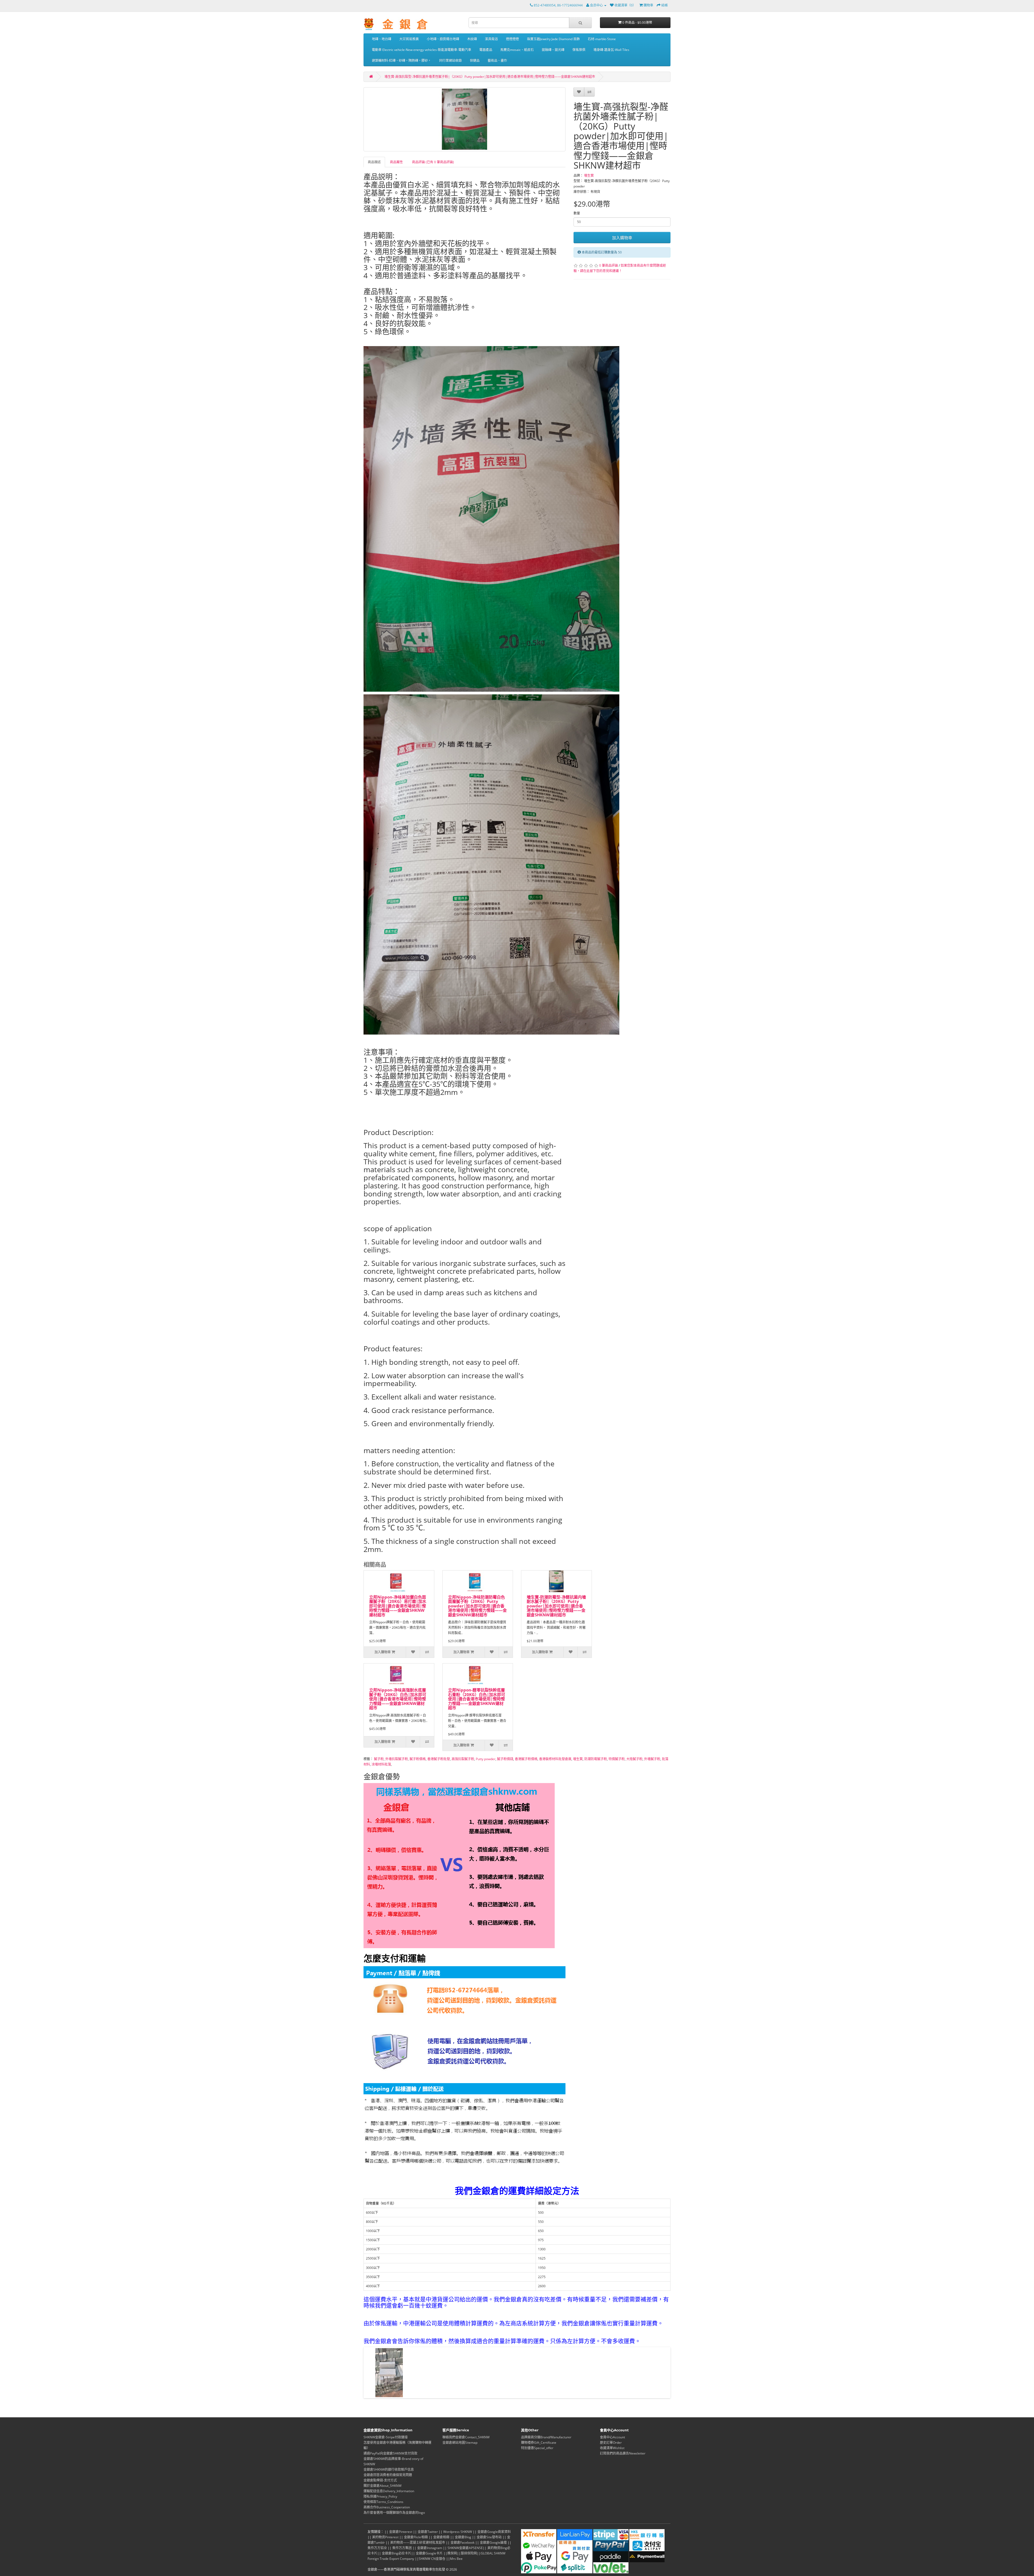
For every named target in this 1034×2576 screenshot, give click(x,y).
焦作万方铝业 (377, 2548)
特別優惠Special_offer (537, 2448)
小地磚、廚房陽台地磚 (443, 39)
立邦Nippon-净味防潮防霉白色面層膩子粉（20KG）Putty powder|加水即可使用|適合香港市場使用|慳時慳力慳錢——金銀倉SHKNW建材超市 (477, 1606)
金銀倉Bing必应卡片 (397, 2553)
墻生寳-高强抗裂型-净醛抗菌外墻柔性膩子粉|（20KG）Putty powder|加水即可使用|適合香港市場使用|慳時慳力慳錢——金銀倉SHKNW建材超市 (490, 77)
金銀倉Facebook (462, 2542)
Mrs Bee (456, 2559)
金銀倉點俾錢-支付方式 (380, 2480)
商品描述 (374, 162)
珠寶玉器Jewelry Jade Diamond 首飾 (553, 39)
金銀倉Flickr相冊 (416, 2537)
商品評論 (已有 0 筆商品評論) (433, 162)
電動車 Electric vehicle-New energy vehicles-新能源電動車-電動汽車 (422, 50)
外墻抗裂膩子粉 (397, 1759)
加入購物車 (622, 238)
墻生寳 (589, 175)
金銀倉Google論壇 (493, 2542)
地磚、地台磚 (382, 39)
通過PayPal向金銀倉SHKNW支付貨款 (390, 2453)
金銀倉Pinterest (401, 2532)
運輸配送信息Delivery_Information (389, 2491)
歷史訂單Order (611, 2443)
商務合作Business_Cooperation (387, 2507)
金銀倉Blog (463, 2537)
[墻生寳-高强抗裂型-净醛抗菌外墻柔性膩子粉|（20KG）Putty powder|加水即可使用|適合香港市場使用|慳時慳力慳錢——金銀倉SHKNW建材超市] (464, 119)
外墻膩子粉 (652, 1759)
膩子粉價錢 (505, 1759)
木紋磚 (472, 39)
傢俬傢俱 (579, 50)
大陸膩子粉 (634, 1759)
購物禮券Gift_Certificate (539, 2443)
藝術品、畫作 (497, 60)
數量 (577, 213)
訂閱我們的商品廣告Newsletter (623, 2453)
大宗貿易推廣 (409, 39)
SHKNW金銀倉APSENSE (465, 2548)
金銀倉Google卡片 (429, 2553)
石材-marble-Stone (602, 39)
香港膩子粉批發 (439, 1759)
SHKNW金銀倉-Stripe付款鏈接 (386, 2437)
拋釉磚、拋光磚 (553, 50)
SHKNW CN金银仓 (432, 2559)
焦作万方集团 (402, 2548)
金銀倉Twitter (428, 2532)
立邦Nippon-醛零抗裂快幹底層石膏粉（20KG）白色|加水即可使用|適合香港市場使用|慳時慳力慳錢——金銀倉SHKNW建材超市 (477, 1699)
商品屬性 (396, 162)
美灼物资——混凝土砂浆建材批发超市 (418, 2542)
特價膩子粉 (617, 1759)
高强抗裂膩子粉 (463, 1759)
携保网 (452, 2553)
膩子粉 (379, 1759)
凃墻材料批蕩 (381, 1764)
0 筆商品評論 (609, 265)
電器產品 (486, 50)
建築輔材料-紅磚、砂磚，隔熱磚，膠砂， (401, 60)
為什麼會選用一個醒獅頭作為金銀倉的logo (394, 2513)
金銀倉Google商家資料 (494, 2532)
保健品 (475, 60)
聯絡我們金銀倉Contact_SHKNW (466, 2437)
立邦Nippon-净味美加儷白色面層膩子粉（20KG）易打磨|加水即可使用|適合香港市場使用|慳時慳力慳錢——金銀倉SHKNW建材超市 (398, 1606)
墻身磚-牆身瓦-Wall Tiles (611, 50)
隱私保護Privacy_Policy (380, 2496)
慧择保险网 (469, 2553)
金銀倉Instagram (430, 2548)
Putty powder (486, 1759)
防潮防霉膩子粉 (596, 1759)
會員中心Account (612, 2437)
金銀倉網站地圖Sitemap (460, 2443)
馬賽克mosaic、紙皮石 (517, 50)
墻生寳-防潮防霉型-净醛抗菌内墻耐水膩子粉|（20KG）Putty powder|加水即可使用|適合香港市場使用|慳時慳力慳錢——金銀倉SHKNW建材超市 (556, 1606)
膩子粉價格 (418, 1759)
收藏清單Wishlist (612, 2448)
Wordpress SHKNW (458, 2532)
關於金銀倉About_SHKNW (382, 2486)
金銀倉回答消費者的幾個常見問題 (388, 2475)
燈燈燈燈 (512, 39)
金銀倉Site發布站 (489, 2537)
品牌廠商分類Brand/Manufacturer (546, 2437)
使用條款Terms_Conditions (383, 2502)
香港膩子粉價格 (526, 1759)
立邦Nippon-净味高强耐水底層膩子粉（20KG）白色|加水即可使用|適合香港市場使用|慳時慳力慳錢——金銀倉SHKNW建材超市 (398, 1699)
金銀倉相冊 (441, 2537)
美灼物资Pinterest (385, 2537)
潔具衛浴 (491, 39)
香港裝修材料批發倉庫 (555, 1759)
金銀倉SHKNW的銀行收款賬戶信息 (389, 2469)
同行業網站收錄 (450, 60)
